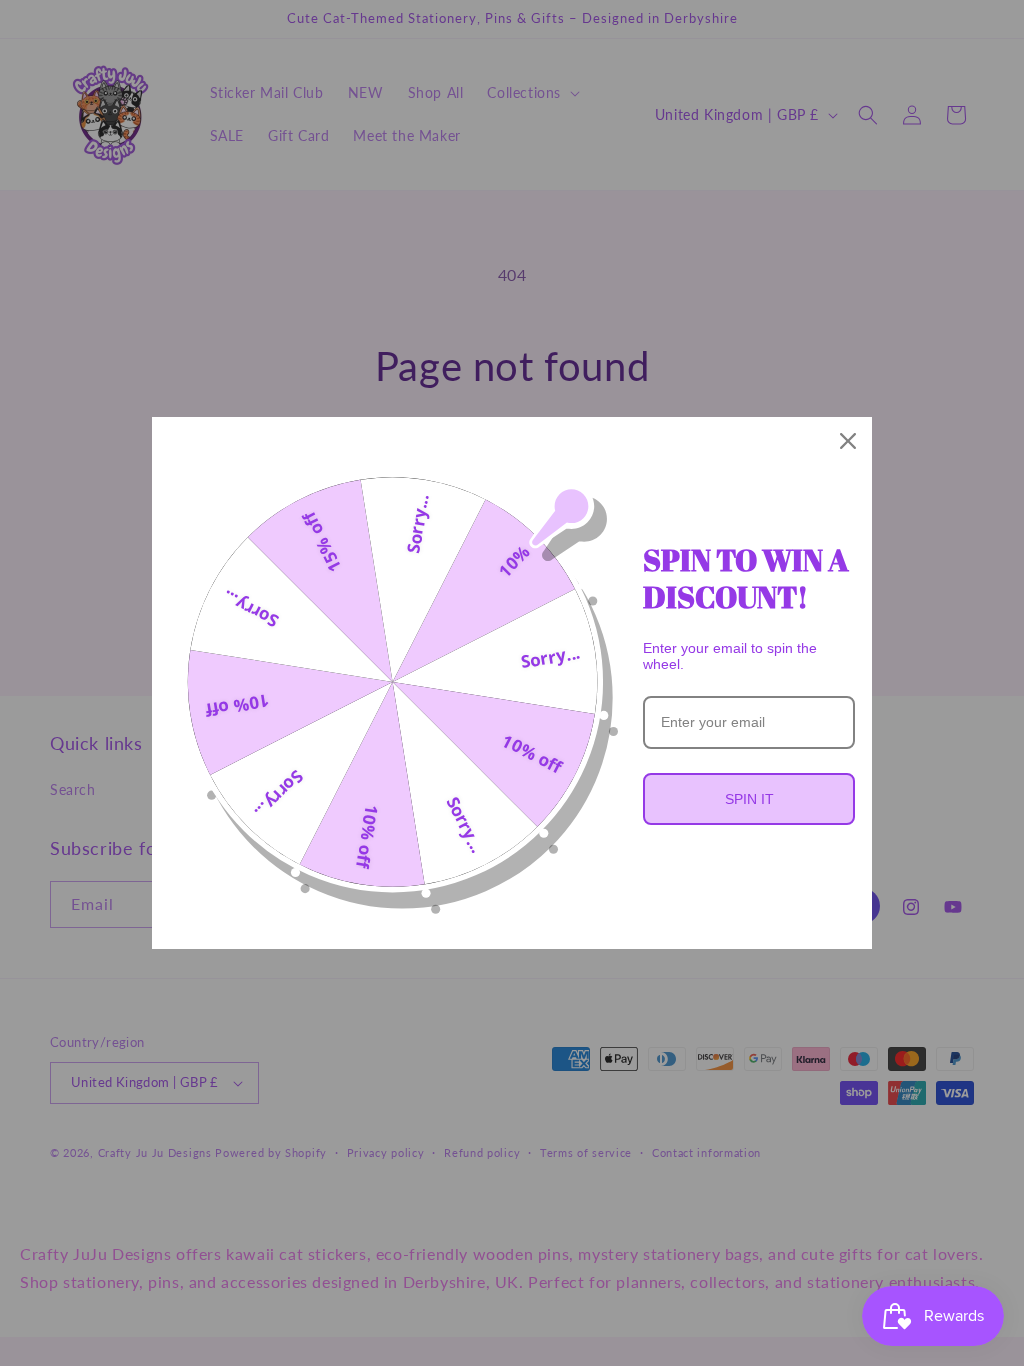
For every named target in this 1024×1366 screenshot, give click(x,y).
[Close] (848, 441)
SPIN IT (749, 799)
